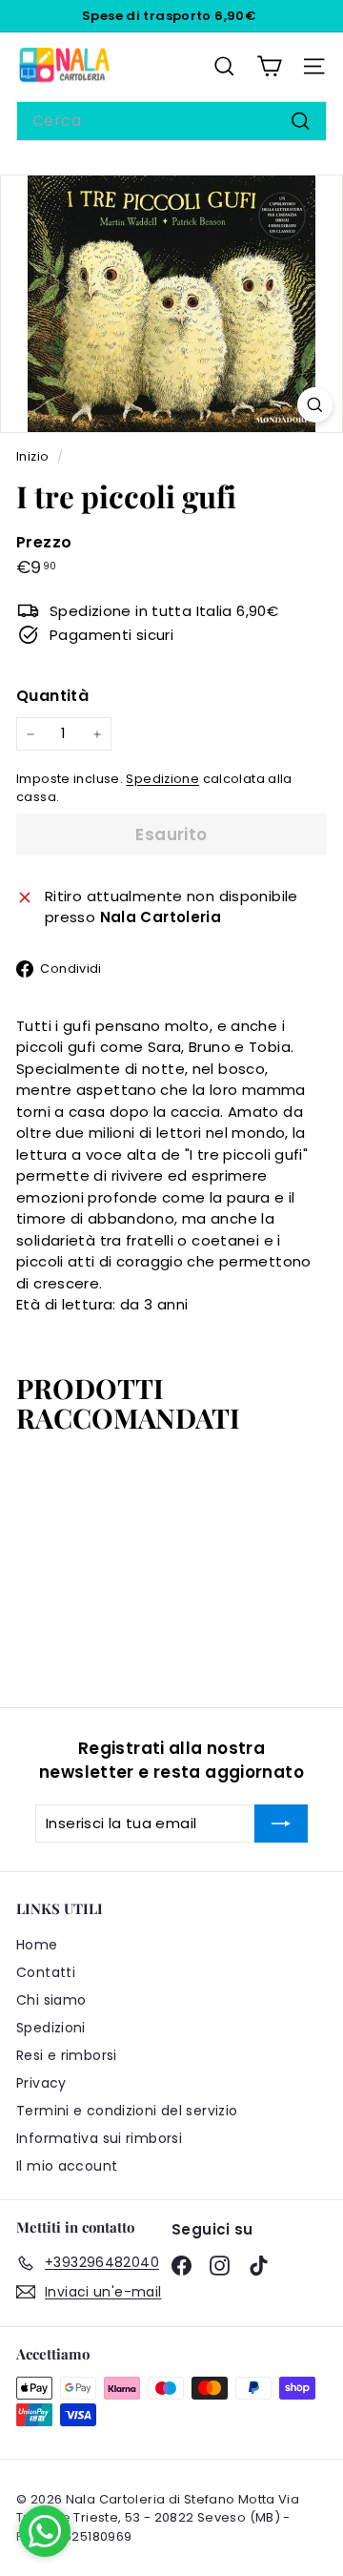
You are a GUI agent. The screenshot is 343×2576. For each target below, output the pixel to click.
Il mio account (67, 2166)
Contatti (46, 1972)
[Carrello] (269, 66)
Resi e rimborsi (67, 2055)
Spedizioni (51, 2028)
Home (37, 1945)
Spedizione (162, 779)
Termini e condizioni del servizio (127, 2111)
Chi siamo (51, 2000)
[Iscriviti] (281, 1824)
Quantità (52, 696)
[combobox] (171, 121)
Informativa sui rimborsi (99, 2138)
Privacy (41, 2083)
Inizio (34, 456)
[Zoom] (315, 405)
